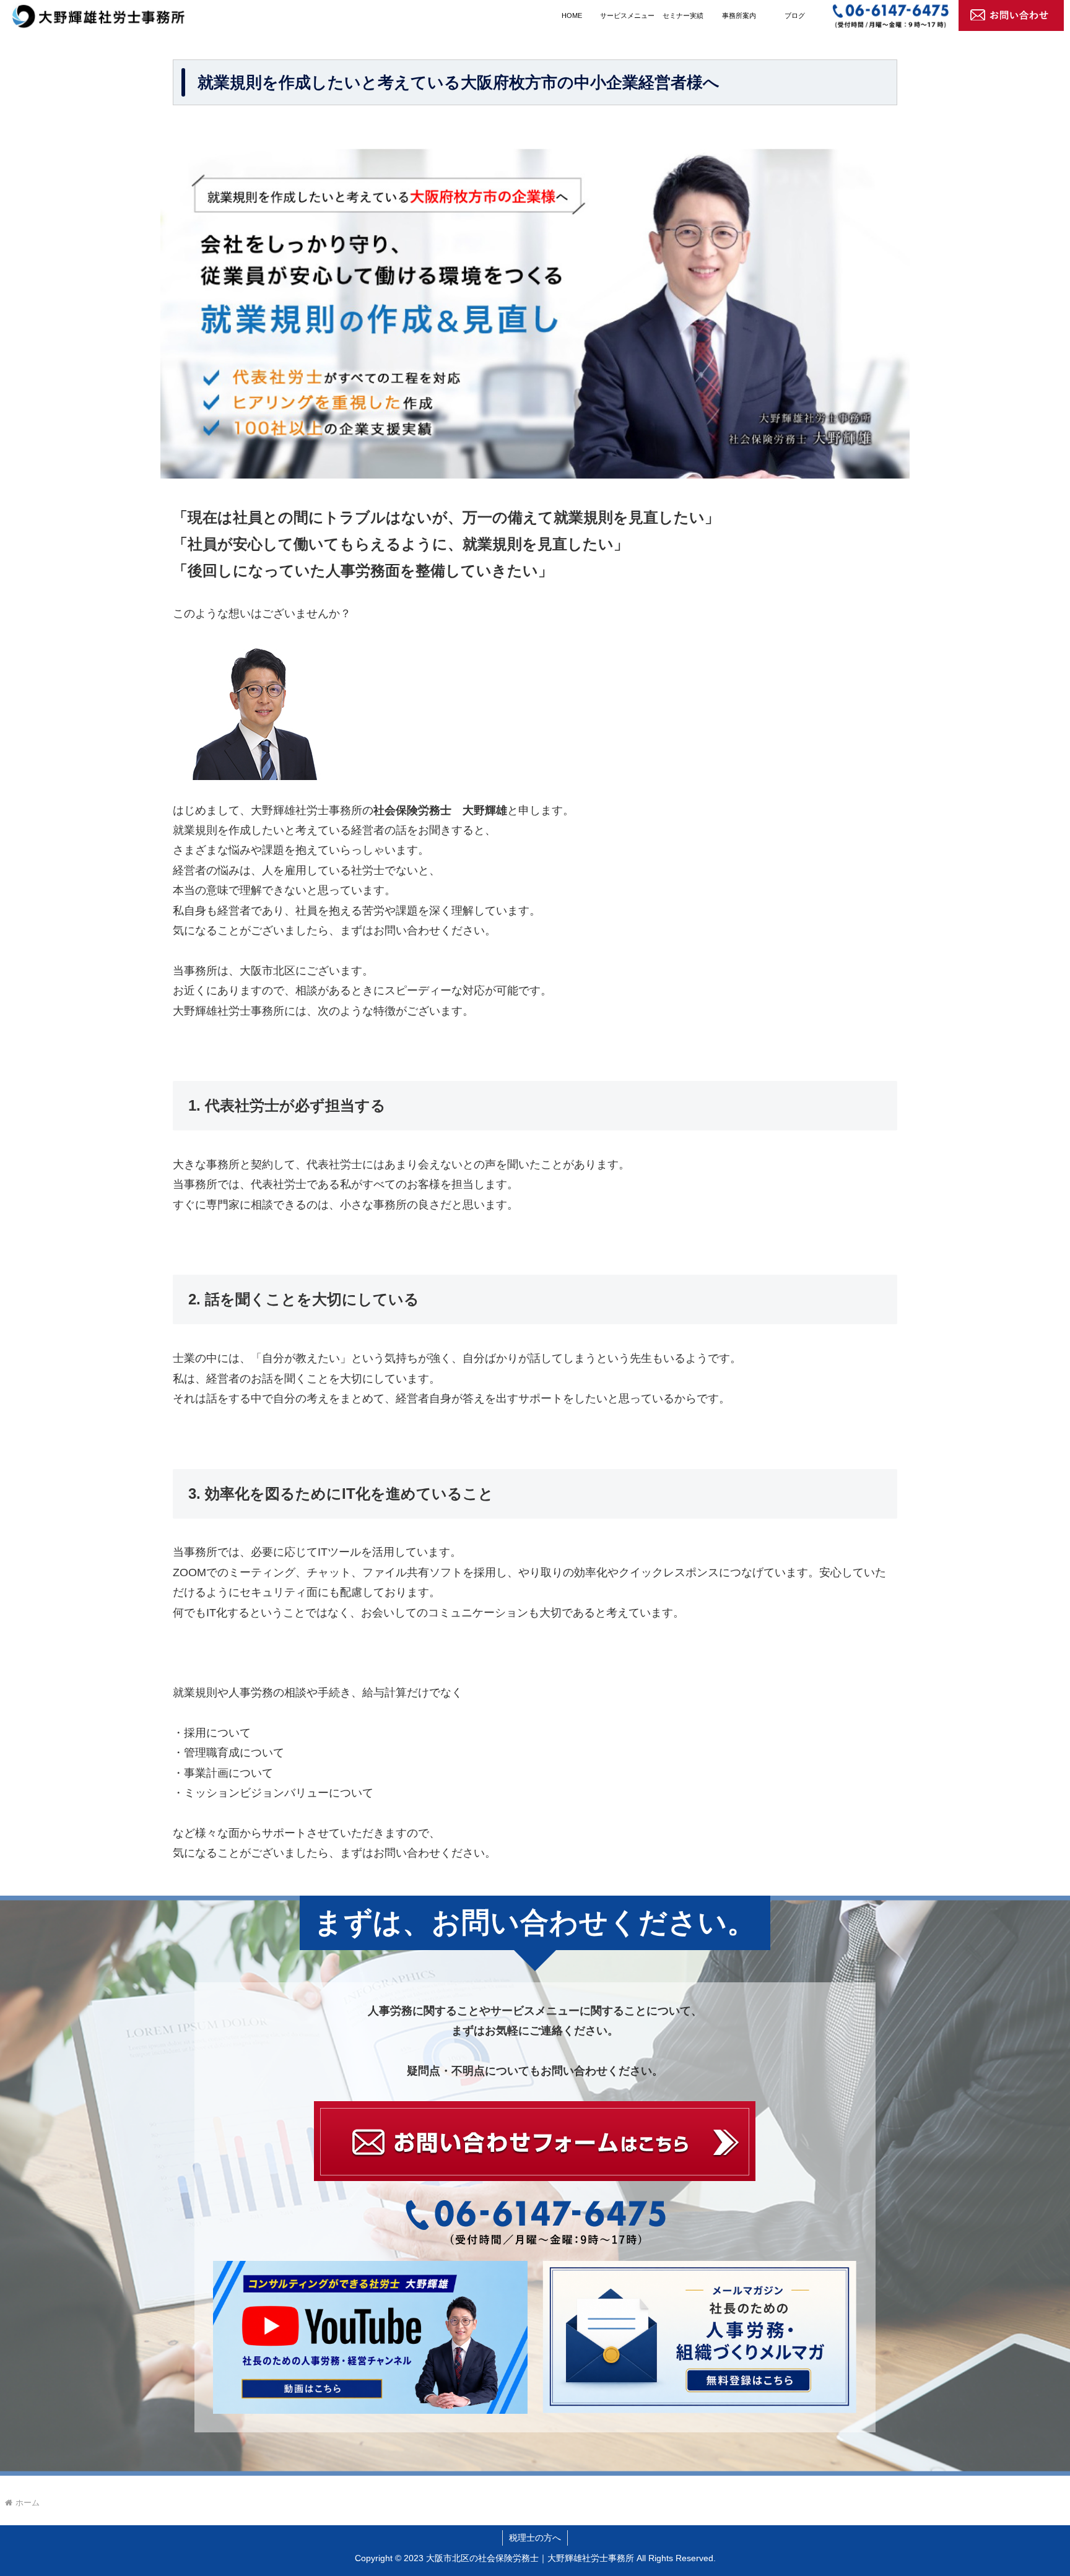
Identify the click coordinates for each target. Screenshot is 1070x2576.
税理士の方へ (535, 2538)
